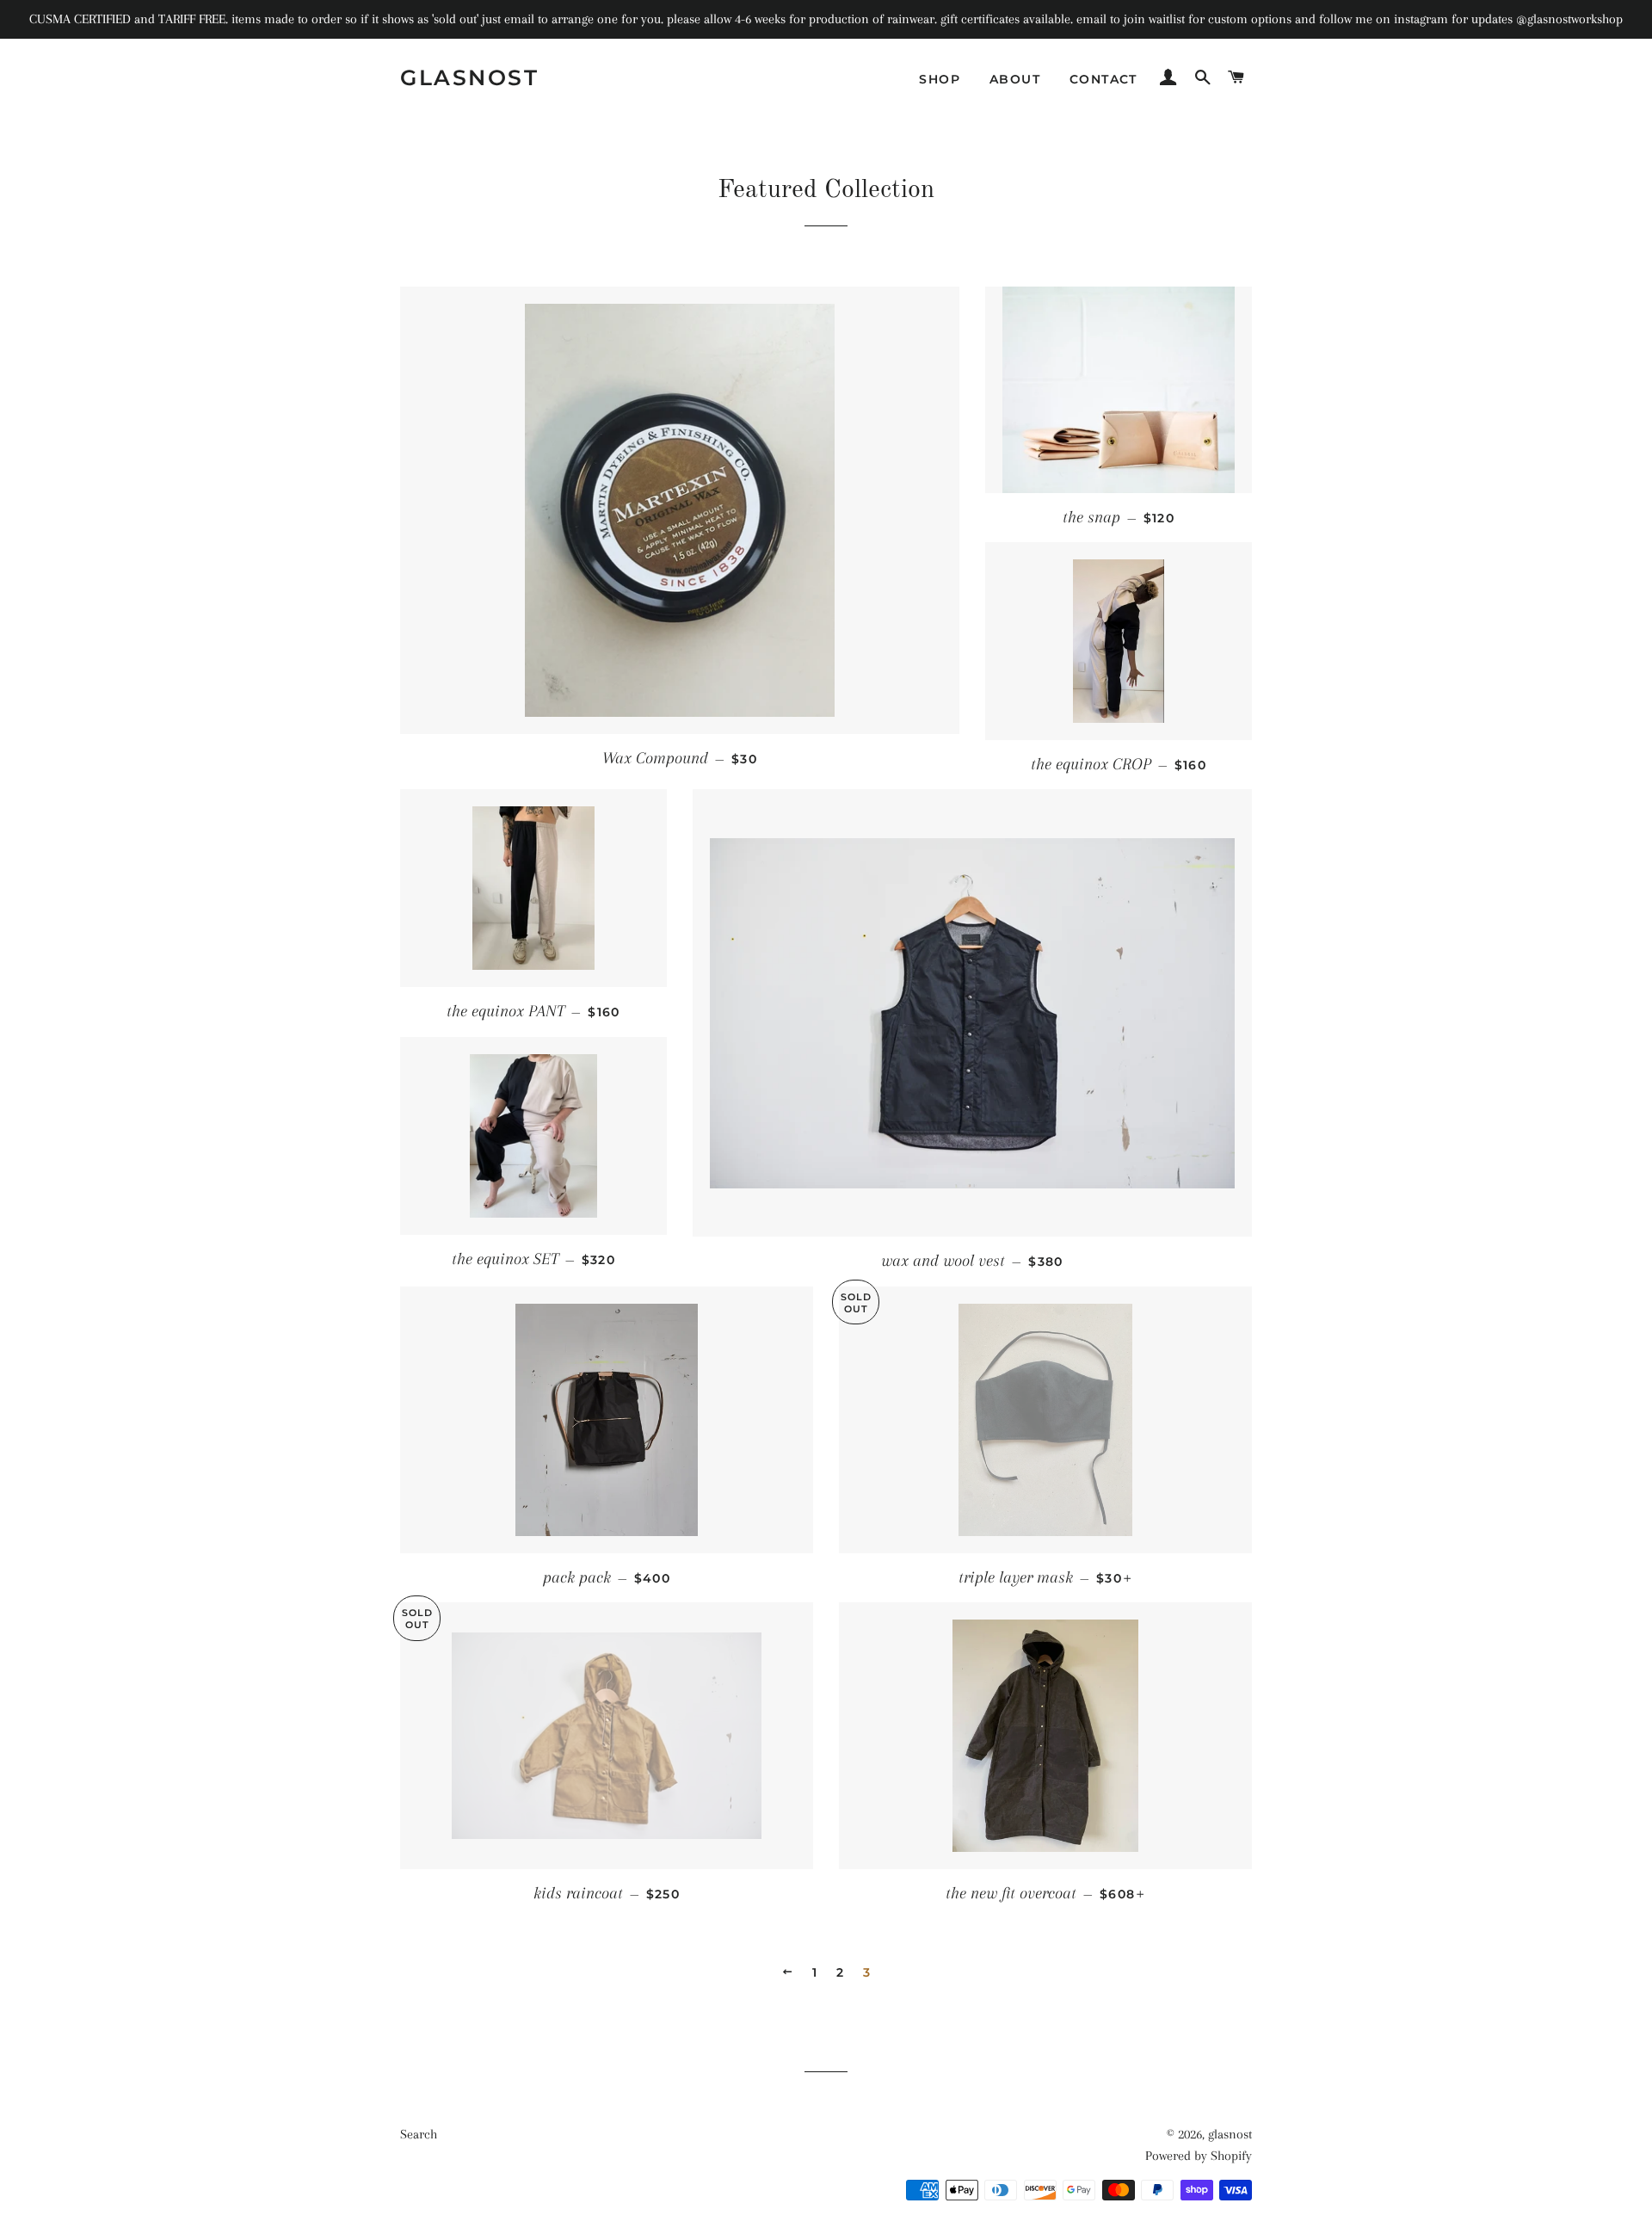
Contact (1103, 79)
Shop (940, 79)
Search (419, 2134)
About (1015, 79)
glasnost (469, 77)
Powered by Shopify (1199, 2156)
